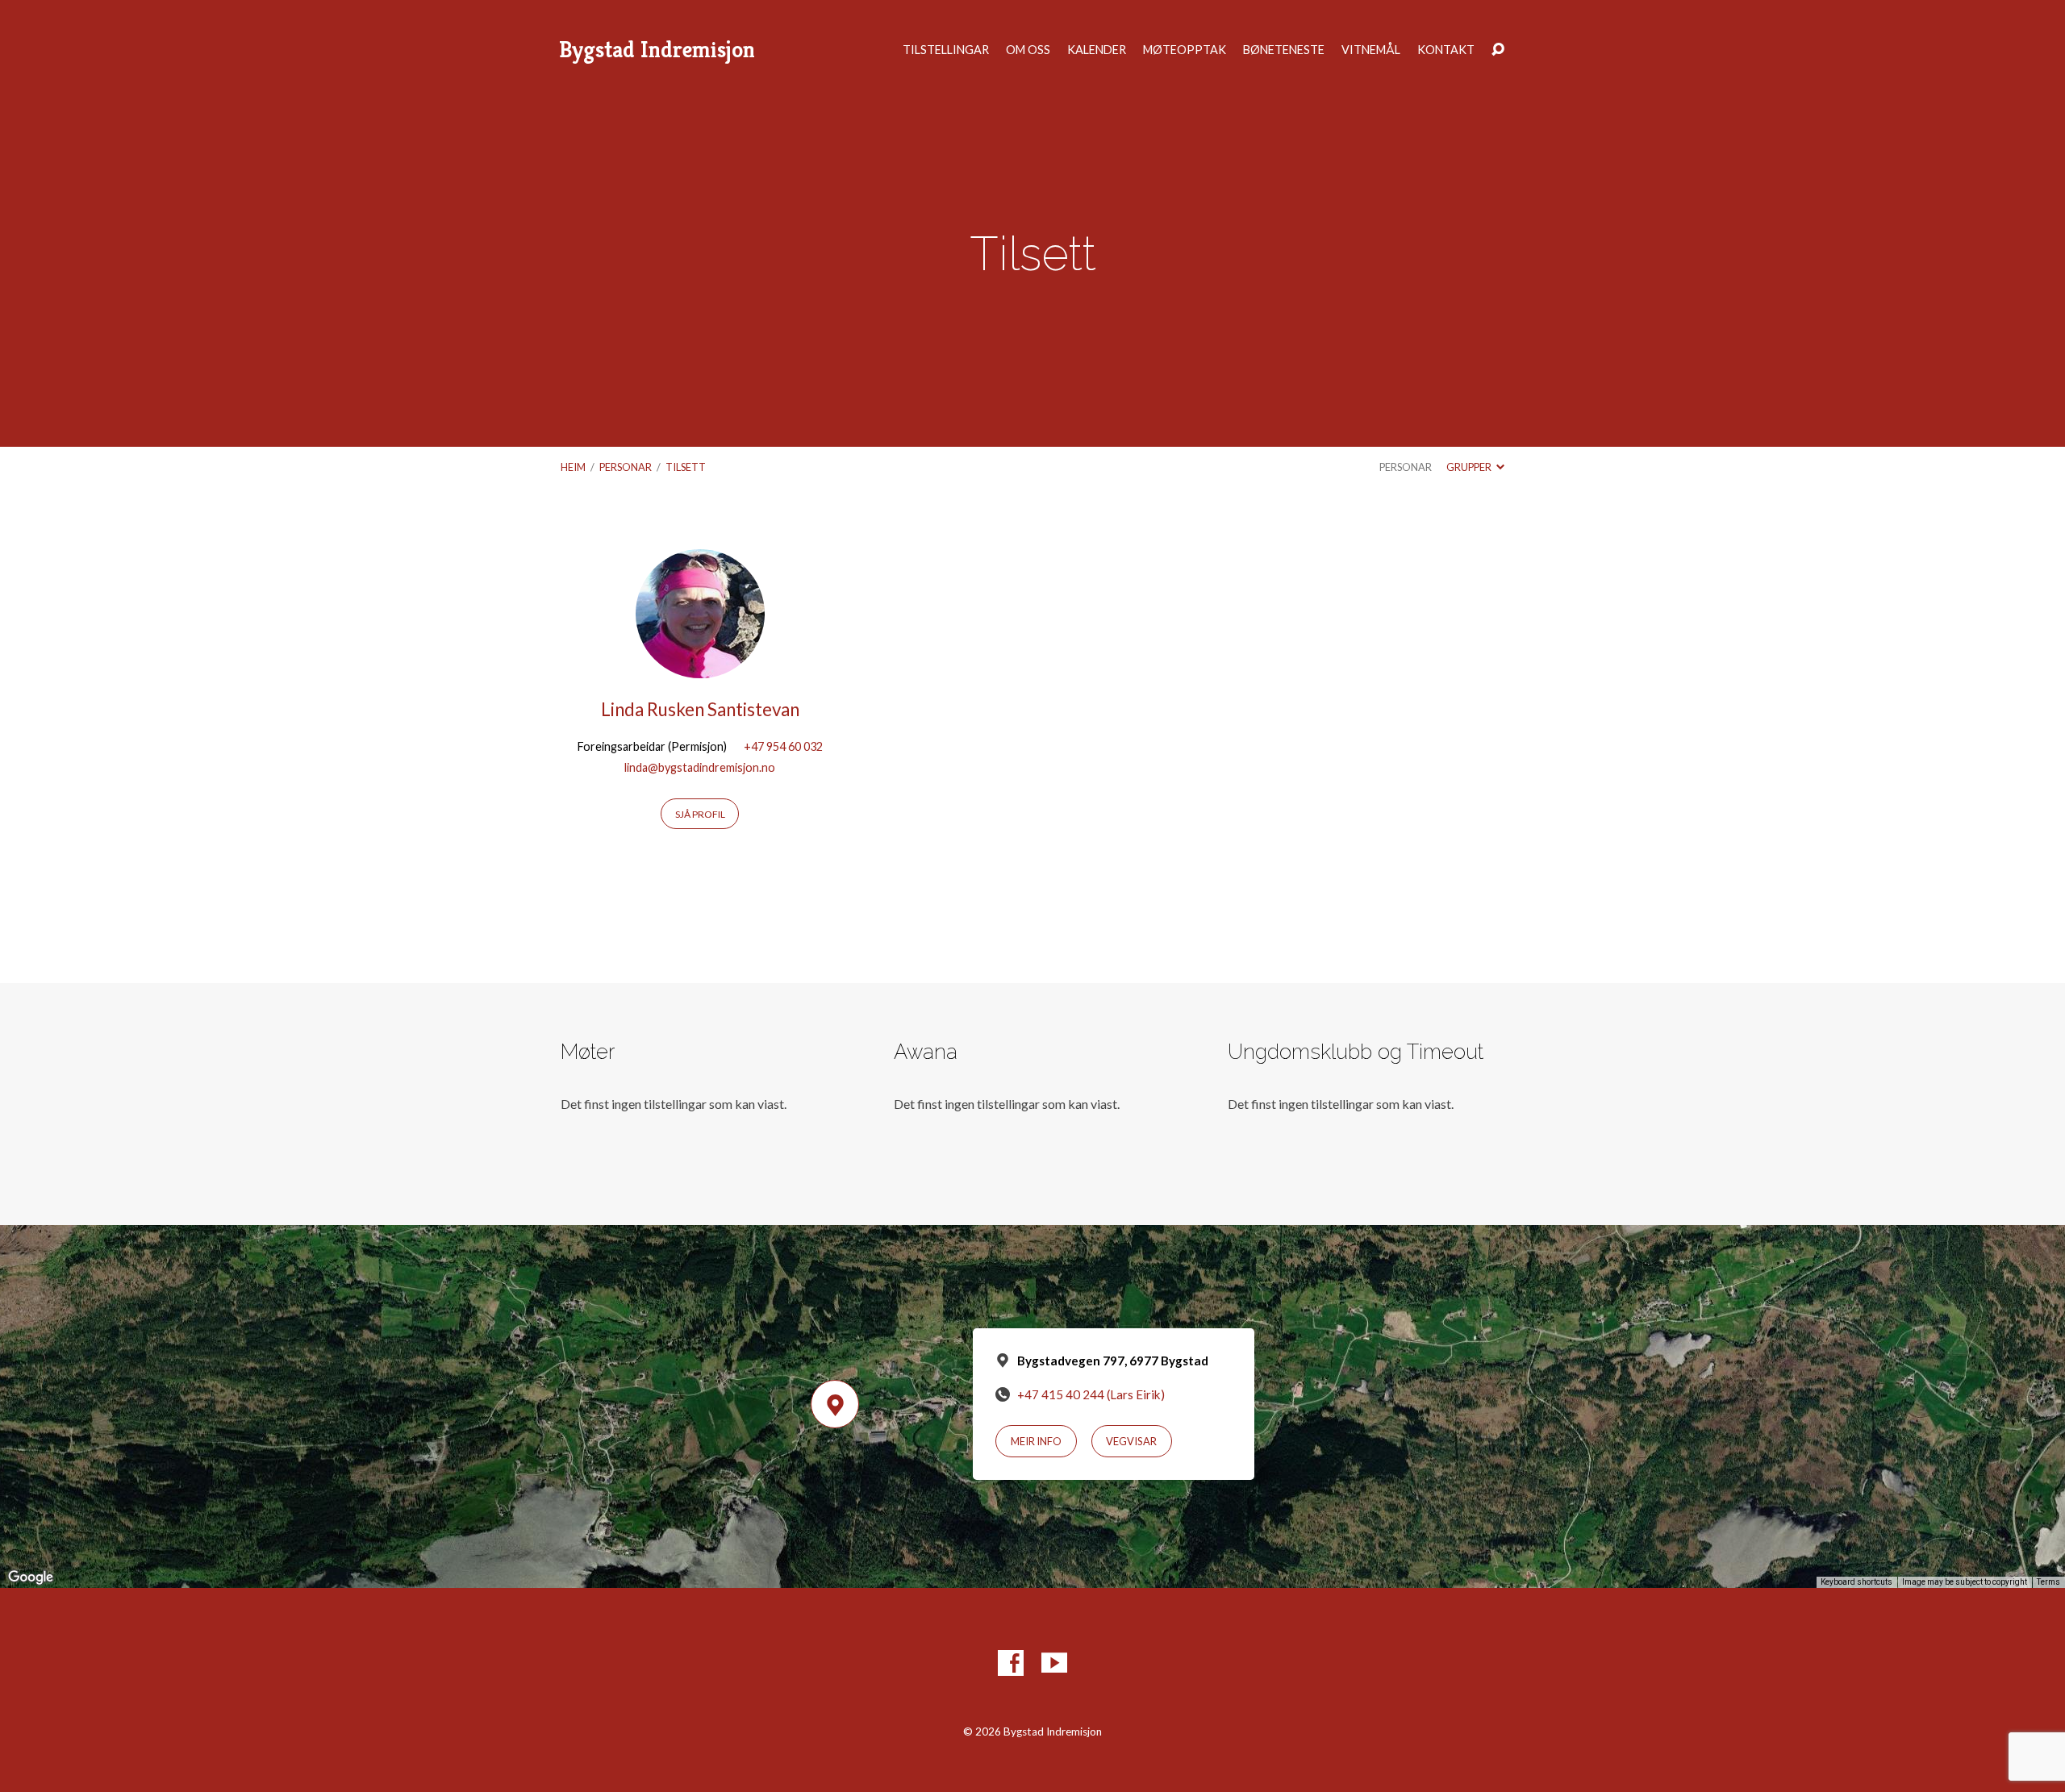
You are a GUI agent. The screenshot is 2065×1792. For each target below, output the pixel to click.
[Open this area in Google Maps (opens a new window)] (31, 1577)
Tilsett (686, 467)
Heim (573, 467)
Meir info (1036, 1441)
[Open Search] (1498, 50)
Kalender (1097, 50)
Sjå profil (700, 814)
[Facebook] (1011, 1663)
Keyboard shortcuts (1856, 1582)
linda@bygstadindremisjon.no (700, 767)
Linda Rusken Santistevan (700, 709)
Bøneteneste (1284, 50)
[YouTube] (1054, 1663)
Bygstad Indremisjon (657, 50)
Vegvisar (1131, 1441)
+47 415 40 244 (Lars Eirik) (1091, 1394)
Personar (626, 467)
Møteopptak (1185, 50)
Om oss (1028, 50)
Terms (2048, 1582)
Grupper (1470, 467)
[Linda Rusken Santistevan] (700, 666)
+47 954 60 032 (783, 746)
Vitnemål (1371, 50)
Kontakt (1446, 50)
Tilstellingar (946, 50)
